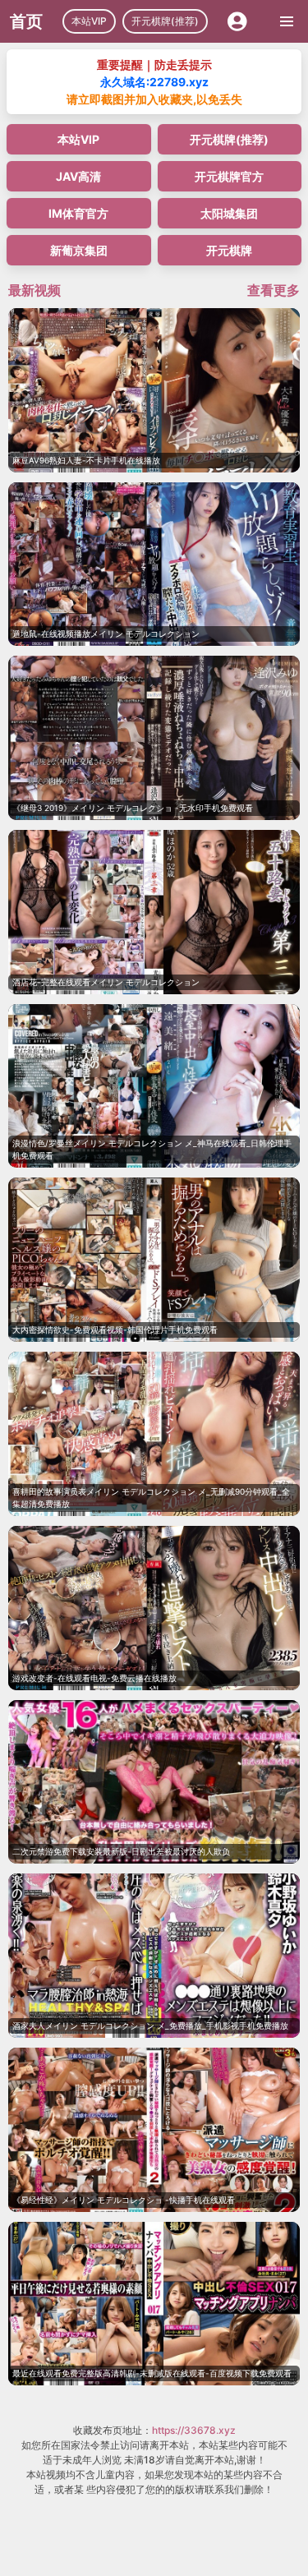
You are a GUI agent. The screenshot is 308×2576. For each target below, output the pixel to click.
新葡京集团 (79, 250)
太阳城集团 (229, 213)
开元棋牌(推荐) (165, 21)
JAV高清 (78, 176)
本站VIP (89, 21)
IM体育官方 (78, 213)
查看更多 (274, 290)
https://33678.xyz (194, 2430)
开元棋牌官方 (229, 176)
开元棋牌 (229, 250)
